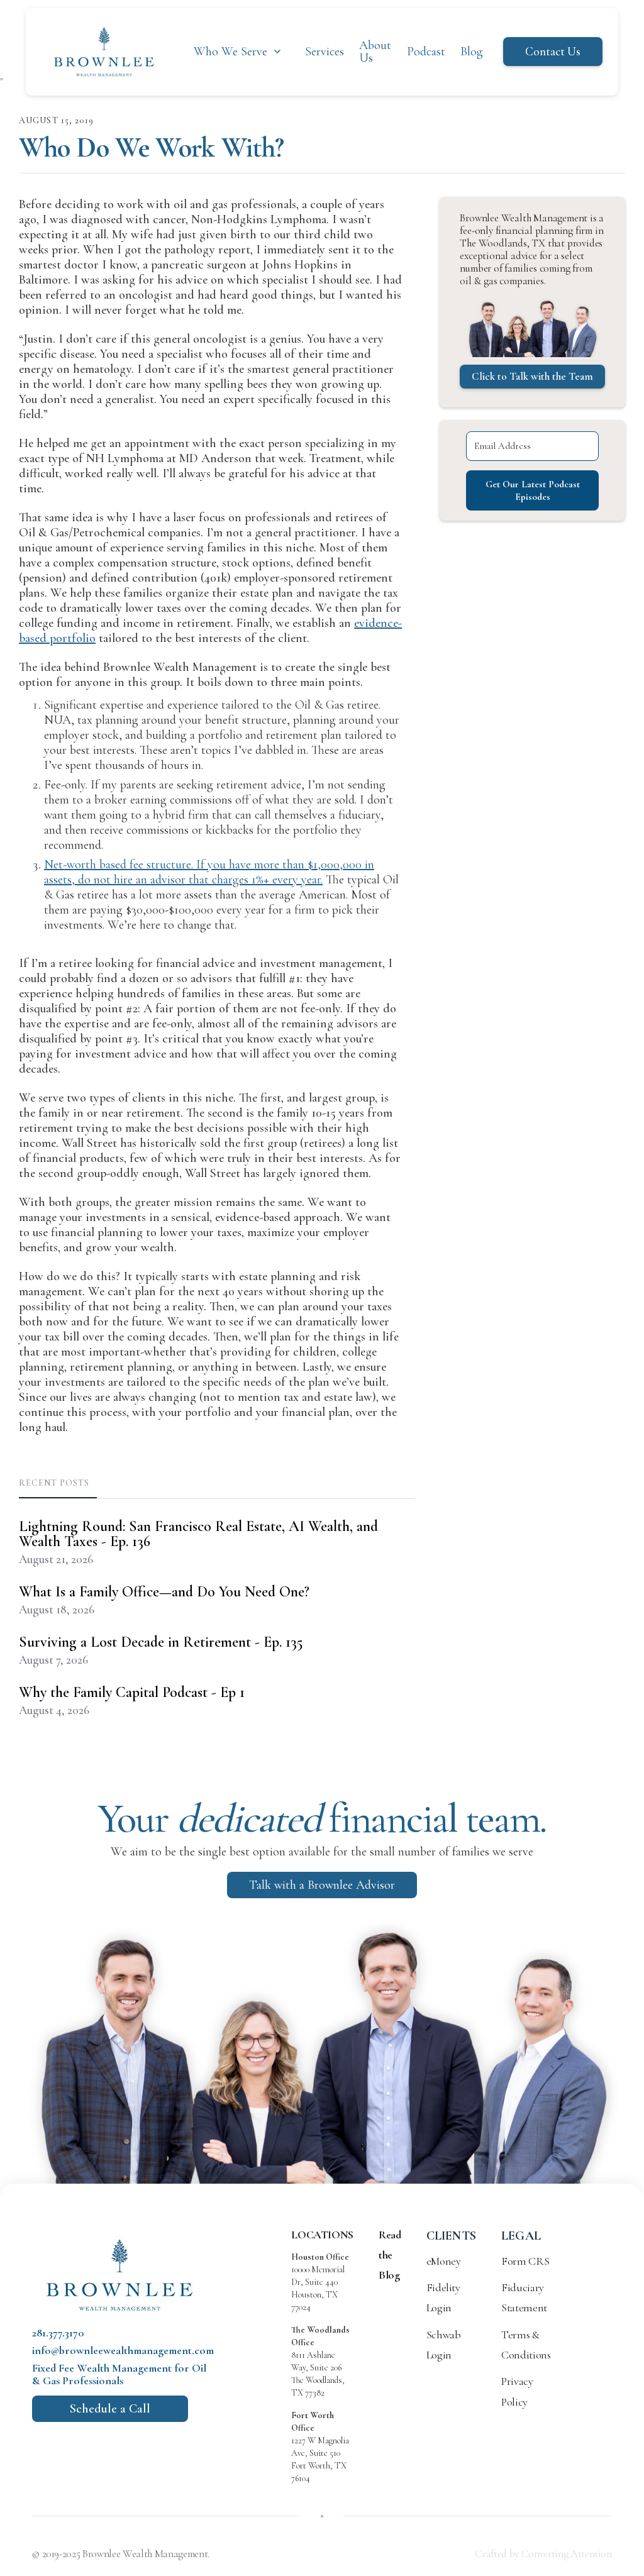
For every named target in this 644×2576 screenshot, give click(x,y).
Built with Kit (322, 1379)
